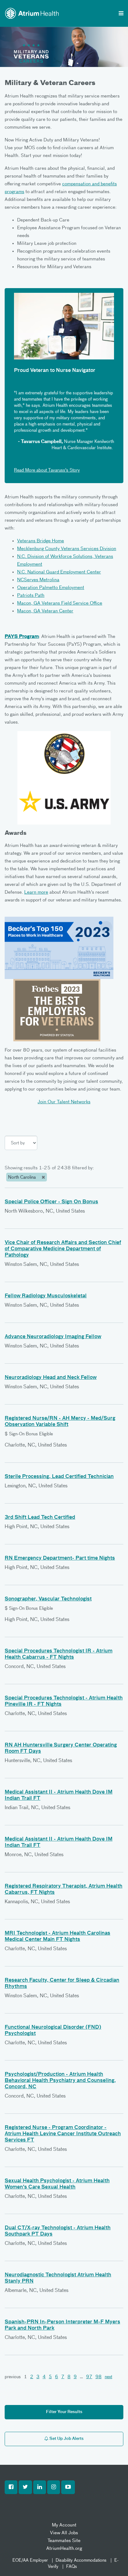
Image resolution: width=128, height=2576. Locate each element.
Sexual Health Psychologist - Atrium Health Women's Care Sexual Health (57, 2184)
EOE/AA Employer (30, 2560)
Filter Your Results (64, 2412)
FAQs (72, 2567)
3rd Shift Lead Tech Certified (40, 1518)
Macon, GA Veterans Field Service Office (60, 603)
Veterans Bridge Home (41, 541)
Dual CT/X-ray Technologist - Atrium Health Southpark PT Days (58, 2231)
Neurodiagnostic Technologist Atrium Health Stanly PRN (58, 2278)
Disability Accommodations (81, 2560)
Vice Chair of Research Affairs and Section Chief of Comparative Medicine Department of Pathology (63, 1249)
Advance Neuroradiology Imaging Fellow (53, 1337)
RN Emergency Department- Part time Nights (60, 1558)
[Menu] (121, 14)
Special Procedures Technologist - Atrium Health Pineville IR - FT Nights (64, 1701)
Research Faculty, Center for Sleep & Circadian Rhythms (62, 1984)
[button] (11, 2487)
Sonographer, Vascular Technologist (48, 1599)
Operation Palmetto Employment (51, 588)
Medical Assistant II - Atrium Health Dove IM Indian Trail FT (59, 1795)
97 (89, 2377)
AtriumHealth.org (64, 2548)
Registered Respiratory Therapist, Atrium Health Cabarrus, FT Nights (64, 1889)
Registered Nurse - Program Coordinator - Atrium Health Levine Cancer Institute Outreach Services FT (63, 2134)
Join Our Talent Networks (64, 1102)
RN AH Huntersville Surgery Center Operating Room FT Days (61, 1748)
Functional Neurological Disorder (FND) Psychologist (53, 2031)
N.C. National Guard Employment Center (59, 572)
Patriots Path (31, 595)
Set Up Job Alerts (66, 2439)
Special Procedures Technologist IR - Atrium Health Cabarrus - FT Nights (59, 1654)
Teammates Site (64, 2541)
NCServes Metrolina (38, 580)
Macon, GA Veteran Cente (44, 611)
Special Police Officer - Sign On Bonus (51, 1202)
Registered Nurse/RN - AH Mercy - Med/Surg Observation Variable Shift (60, 1422)
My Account (64, 2525)
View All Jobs (64, 2533)
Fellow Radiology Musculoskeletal (46, 1296)
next (108, 2377)
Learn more (36, 892)
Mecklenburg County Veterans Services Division (67, 549)
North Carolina (23, 1177)
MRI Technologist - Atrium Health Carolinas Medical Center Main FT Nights (57, 1937)
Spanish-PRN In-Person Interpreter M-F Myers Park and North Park (62, 2325)
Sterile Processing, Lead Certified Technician (59, 1477)
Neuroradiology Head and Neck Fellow (51, 1378)
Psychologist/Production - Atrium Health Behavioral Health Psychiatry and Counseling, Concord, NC (60, 2081)
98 (98, 2377)
